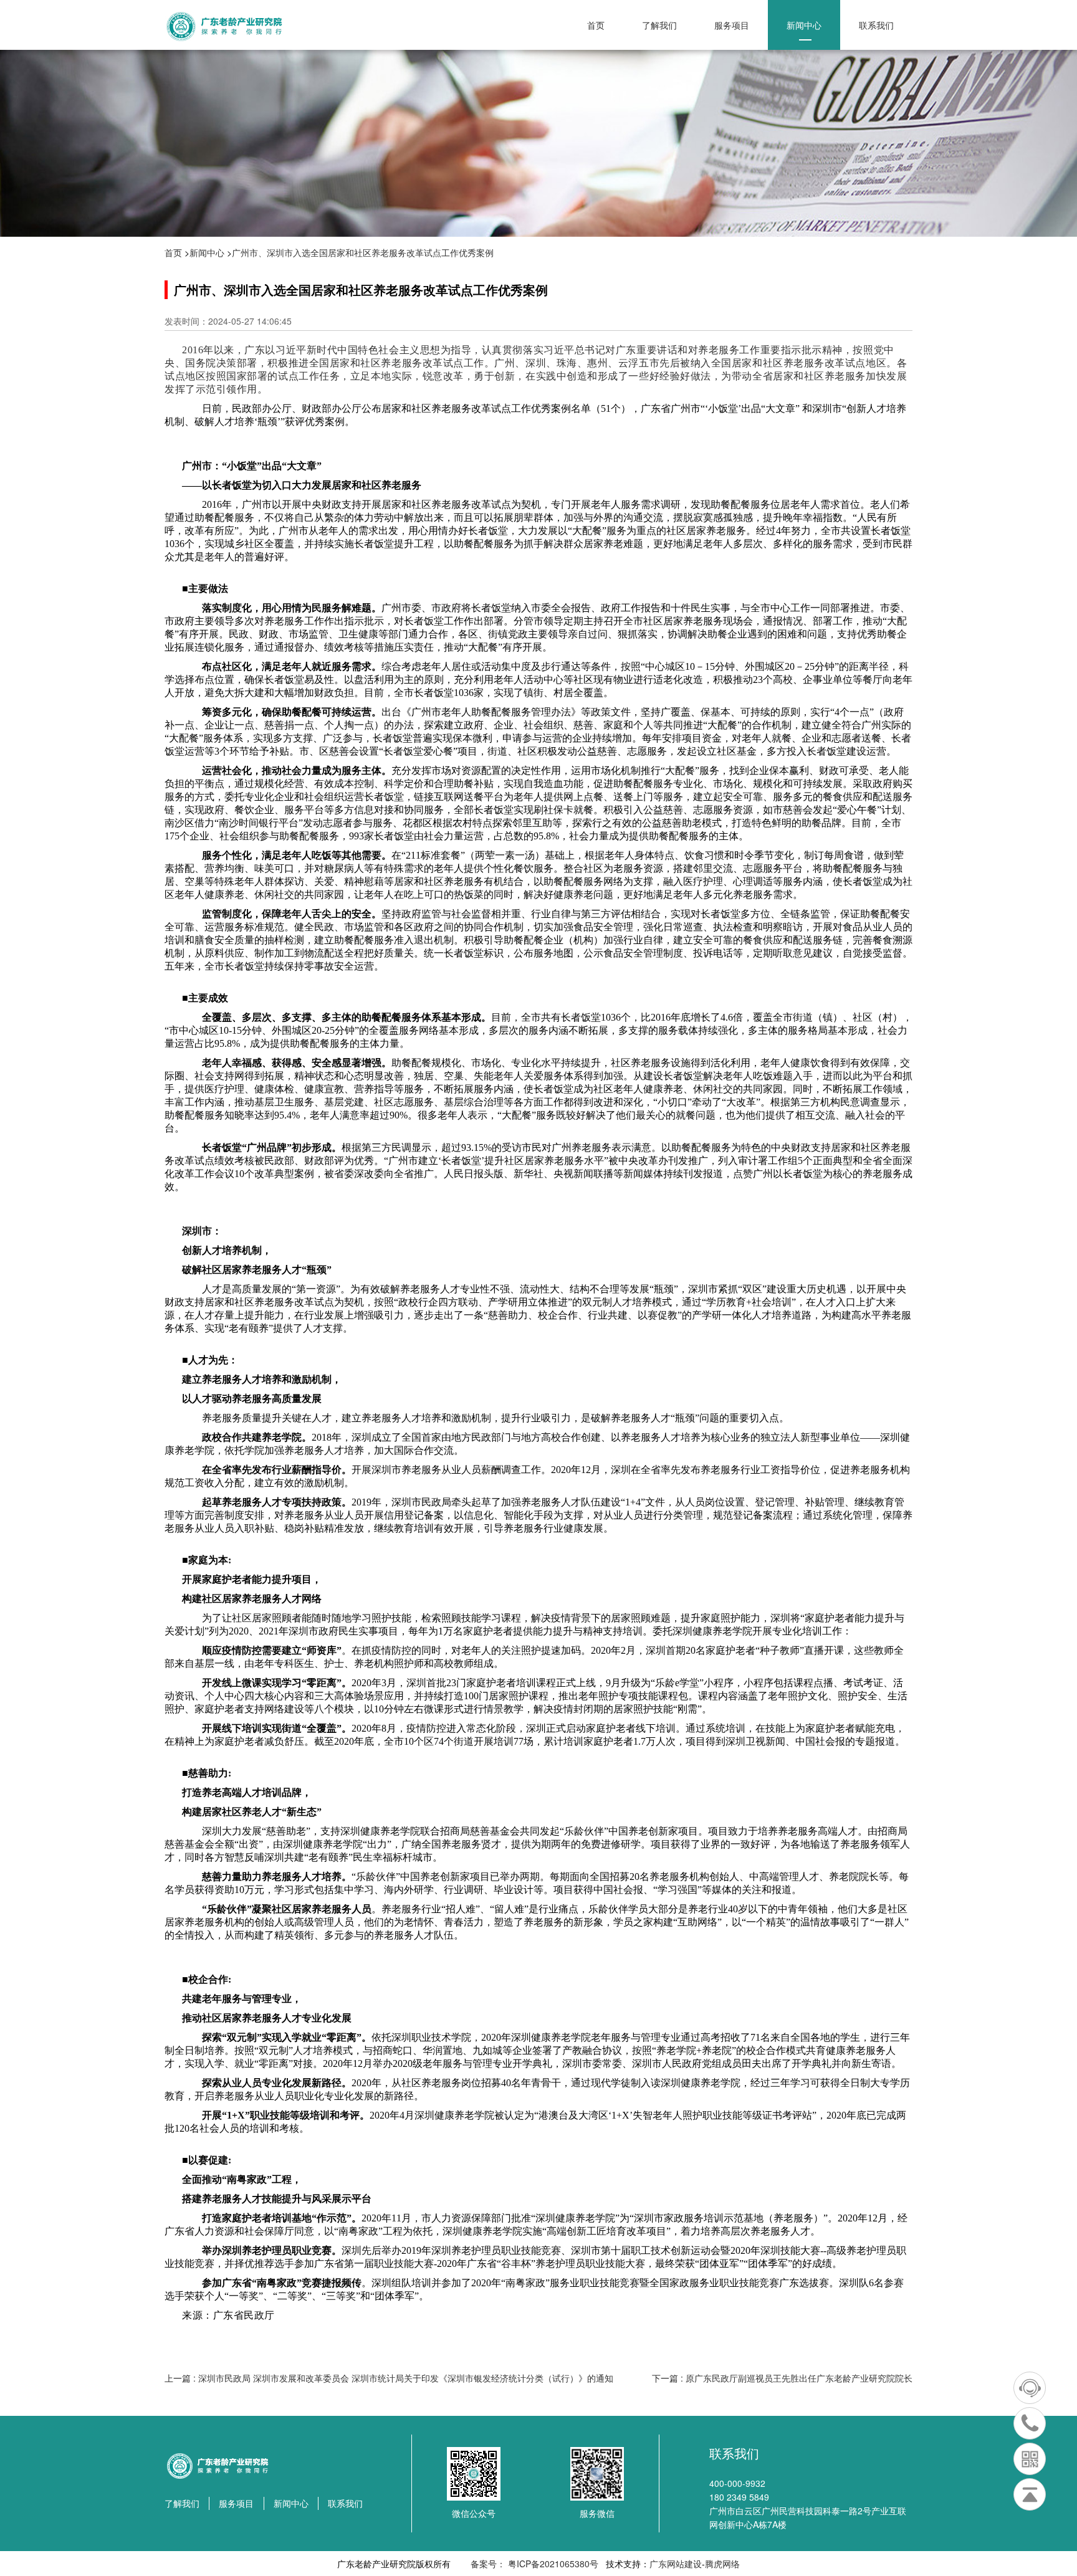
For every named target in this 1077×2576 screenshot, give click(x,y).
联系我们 (876, 25)
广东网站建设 (676, 2564)
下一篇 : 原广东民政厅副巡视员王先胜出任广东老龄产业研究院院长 (782, 2378)
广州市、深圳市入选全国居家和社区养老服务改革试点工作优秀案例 (363, 252)
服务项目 (732, 25)
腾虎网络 (722, 2564)
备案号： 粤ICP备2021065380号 (533, 2564)
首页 (596, 25)
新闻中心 (804, 25)
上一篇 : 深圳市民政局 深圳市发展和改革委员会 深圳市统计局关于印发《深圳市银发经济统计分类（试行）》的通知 (389, 2378)
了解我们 (659, 25)
